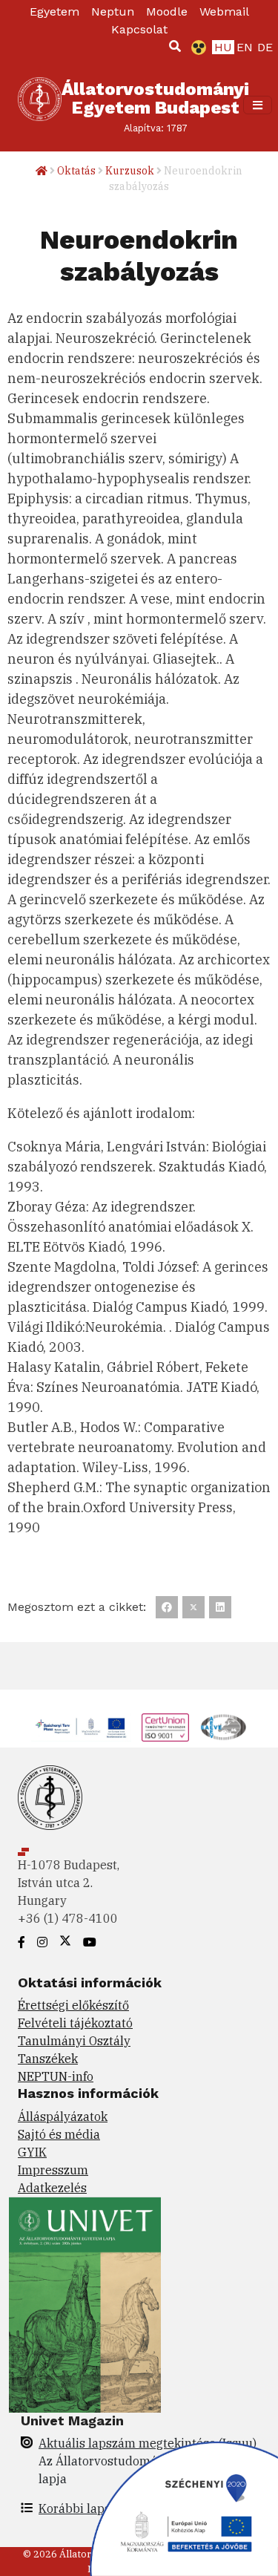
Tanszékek (48, 2059)
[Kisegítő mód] (196, 48)
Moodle (167, 12)
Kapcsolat (139, 29)
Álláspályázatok (63, 2116)
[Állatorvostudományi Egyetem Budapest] (40, 105)
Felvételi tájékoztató (75, 2023)
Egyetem (54, 12)
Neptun (113, 12)
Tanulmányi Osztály (74, 2041)
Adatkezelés (52, 2188)
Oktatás (76, 171)
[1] (175, 46)
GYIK (32, 2152)
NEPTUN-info (56, 2076)
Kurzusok (130, 171)
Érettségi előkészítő (73, 2005)
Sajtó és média (59, 2134)
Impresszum (53, 2170)
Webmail (224, 12)
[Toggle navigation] (258, 105)
